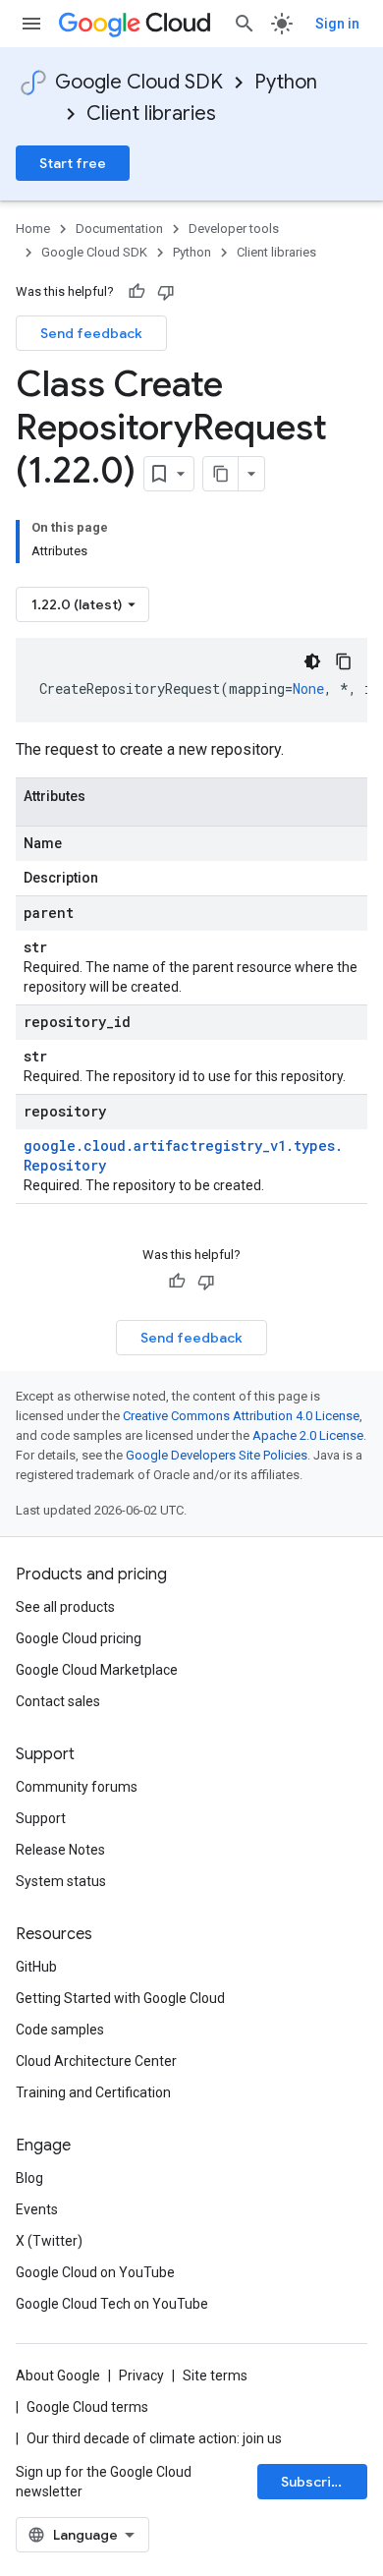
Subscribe (315, 2482)
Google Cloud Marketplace (97, 1670)
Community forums (77, 1787)
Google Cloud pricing (79, 1638)
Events (37, 2209)
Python (286, 82)
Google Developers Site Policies (217, 1455)
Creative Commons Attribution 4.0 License (241, 1416)
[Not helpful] (166, 292)
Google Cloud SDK (139, 82)
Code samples (60, 2030)
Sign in (337, 24)
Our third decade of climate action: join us (154, 2438)
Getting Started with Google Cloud (120, 1998)
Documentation (119, 229)
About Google (58, 2376)
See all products (65, 1607)
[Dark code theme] (312, 661)
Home (33, 229)
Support (41, 1818)
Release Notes (60, 1850)
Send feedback (91, 333)
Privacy (141, 2376)
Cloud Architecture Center (96, 2061)
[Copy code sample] (344, 661)
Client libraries (151, 114)
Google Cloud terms (87, 2407)
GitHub (36, 1967)
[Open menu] (31, 24)
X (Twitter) (49, 2241)
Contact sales (58, 1701)
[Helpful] (137, 292)
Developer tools (234, 229)
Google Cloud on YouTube (95, 2272)
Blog (29, 2178)
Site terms (215, 2376)
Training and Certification (93, 2092)
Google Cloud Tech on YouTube (112, 2304)
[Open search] (245, 24)
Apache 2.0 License (308, 1435)
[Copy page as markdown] (221, 474)
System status (61, 1881)
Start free (73, 163)
